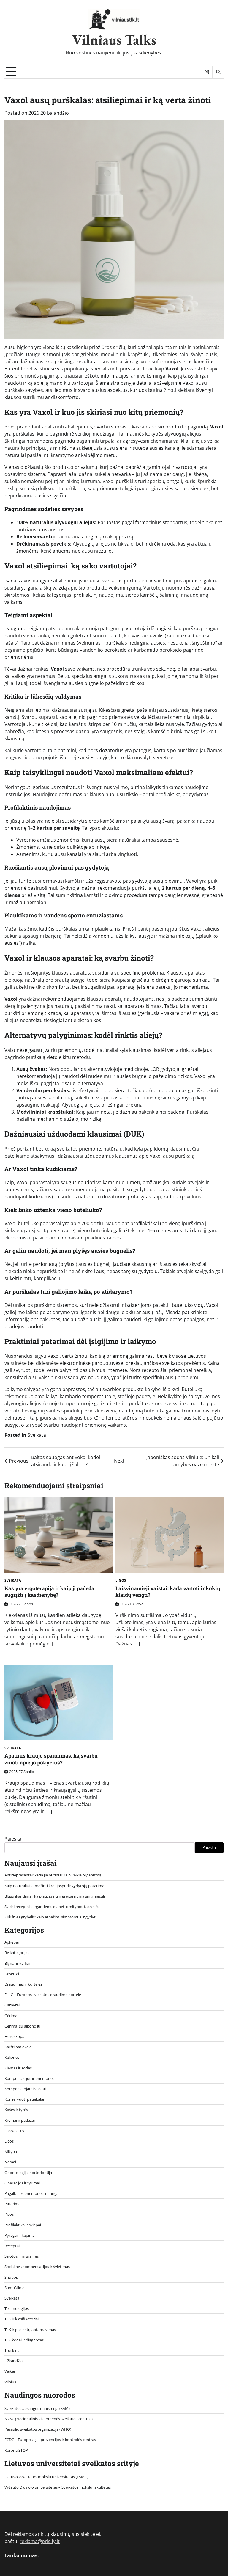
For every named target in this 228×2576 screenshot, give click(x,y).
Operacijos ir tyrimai (22, 2183)
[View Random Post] (207, 72)
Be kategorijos (17, 1953)
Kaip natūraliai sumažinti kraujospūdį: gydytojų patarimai (55, 1886)
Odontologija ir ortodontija (28, 2173)
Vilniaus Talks (114, 40)
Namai (10, 2162)
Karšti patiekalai (18, 2047)
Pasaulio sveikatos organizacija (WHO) (38, 2429)
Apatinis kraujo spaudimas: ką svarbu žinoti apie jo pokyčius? (51, 1759)
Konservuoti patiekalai (24, 2099)
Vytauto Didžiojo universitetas (31, 2487)
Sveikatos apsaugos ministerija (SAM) (37, 2408)
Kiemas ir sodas (18, 2068)
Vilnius (10, 2382)
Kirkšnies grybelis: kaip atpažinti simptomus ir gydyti (50, 1917)
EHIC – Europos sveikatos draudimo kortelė (43, 1995)
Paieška (13, 1839)
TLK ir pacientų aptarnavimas (30, 2330)
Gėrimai (11, 2016)
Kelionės (12, 2057)
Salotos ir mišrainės (22, 2256)
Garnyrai (12, 2005)
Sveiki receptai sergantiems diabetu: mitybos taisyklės (52, 1907)
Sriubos (11, 2277)
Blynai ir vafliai (17, 1963)
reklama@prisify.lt (40, 2541)
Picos (9, 2214)
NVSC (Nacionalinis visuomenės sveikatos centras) (49, 2419)
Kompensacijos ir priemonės (29, 2078)
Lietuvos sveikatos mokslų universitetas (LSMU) (46, 2477)
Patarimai (13, 2204)
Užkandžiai (14, 2361)
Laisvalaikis (14, 2131)
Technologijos (17, 2308)
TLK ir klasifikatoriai (22, 2319)
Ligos (121, 1580)
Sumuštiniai (15, 2288)
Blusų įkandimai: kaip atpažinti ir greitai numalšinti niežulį (55, 1896)
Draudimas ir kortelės (23, 1984)
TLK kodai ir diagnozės (24, 2340)
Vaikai (10, 2371)
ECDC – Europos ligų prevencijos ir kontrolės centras (50, 2440)
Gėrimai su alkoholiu (22, 2026)
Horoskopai (15, 2036)
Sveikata (37, 1435)
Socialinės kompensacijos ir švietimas (37, 2267)
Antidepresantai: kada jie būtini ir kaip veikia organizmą (53, 1875)
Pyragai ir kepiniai (20, 2235)
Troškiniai (13, 2350)
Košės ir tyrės (16, 2110)
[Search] (218, 72)
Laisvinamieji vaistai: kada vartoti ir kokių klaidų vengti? (168, 1592)
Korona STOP (16, 2450)
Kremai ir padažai (20, 2120)
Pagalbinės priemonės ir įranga (31, 2193)
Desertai (12, 1974)
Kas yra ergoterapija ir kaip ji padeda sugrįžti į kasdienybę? (49, 1592)
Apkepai (12, 1942)
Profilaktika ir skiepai (23, 2225)
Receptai (12, 2246)
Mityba (11, 2151)
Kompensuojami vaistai (25, 2089)
